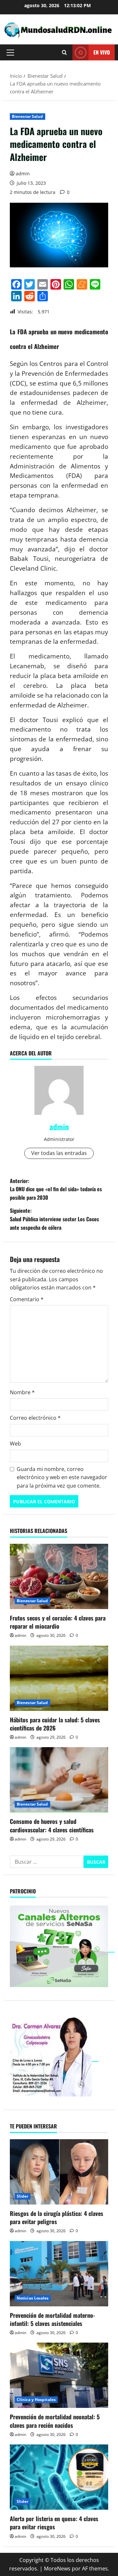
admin (23, 174)
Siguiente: (54, 1219)
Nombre (22, 1392)
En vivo (102, 52)
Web (15, 1444)
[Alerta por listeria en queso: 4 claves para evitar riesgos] (59, 2477)
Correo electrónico (35, 1418)
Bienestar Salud (28, 116)
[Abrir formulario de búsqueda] (64, 52)
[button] (10, 53)
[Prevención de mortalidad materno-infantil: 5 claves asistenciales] (59, 2274)
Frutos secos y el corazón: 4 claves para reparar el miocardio (58, 1622)
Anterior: (56, 1189)
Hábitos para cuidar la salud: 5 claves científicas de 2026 (55, 1724)
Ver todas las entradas (59, 1153)
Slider (23, 2196)
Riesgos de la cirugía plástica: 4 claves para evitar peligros (57, 2217)
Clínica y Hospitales (36, 2400)
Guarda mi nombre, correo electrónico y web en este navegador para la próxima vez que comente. (62, 1477)
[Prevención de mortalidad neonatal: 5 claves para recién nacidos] (59, 2375)
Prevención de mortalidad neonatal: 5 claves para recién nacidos (55, 2421)
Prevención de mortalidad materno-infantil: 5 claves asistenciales (52, 2319)
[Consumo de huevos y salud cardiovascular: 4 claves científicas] (59, 1780)
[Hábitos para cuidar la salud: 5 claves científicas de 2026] (59, 1678)
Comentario (27, 1299)
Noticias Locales (33, 2298)
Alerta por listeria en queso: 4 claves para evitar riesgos (54, 2523)
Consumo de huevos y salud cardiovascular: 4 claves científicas (52, 1825)
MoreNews (57, 2568)
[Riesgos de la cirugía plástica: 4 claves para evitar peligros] (59, 2172)
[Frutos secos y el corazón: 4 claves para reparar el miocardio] (59, 1576)
